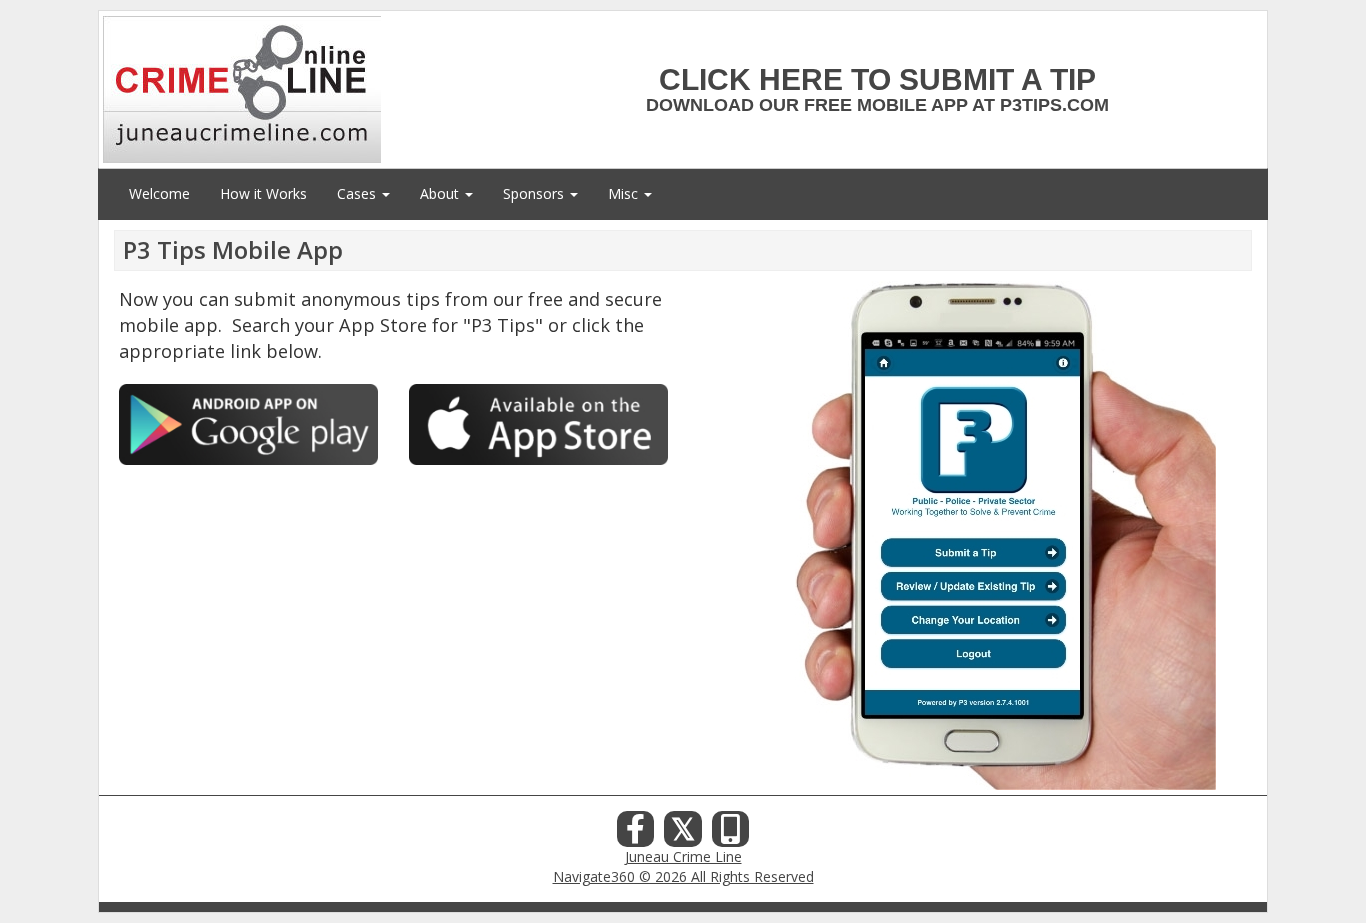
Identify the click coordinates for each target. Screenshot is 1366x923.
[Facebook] (636, 834)
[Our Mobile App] (731, 834)
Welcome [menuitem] (159, 193)
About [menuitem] (441, 193)
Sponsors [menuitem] (535, 193)
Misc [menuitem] (625, 193)
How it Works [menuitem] (263, 193)
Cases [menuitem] (358, 193)
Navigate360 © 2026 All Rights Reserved (683, 876)
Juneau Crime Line (683, 856)
